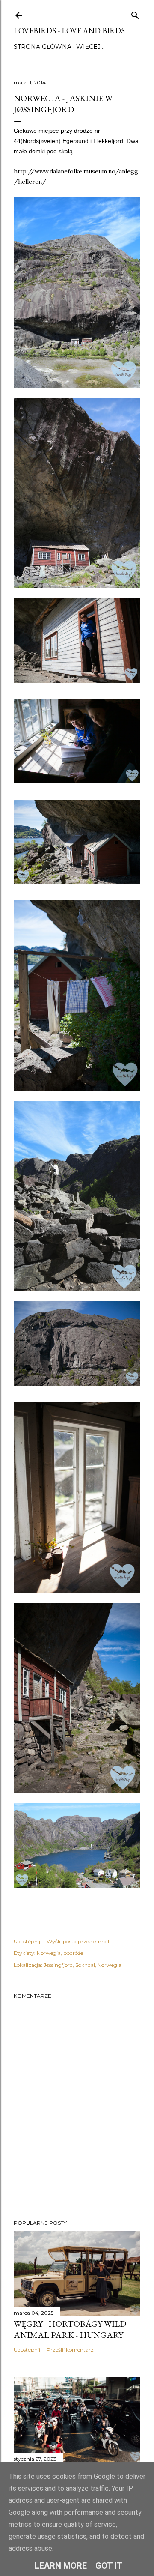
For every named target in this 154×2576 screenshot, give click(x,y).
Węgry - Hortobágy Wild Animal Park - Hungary (70, 2329)
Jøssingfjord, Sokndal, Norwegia (83, 1965)
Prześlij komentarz (70, 2350)
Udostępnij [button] (27, 1941)
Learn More (61, 2566)
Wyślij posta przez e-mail (78, 1941)
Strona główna (43, 47)
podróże (73, 1953)
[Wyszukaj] (135, 13)
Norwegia (49, 1953)
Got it (109, 2566)
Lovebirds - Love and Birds (69, 31)
